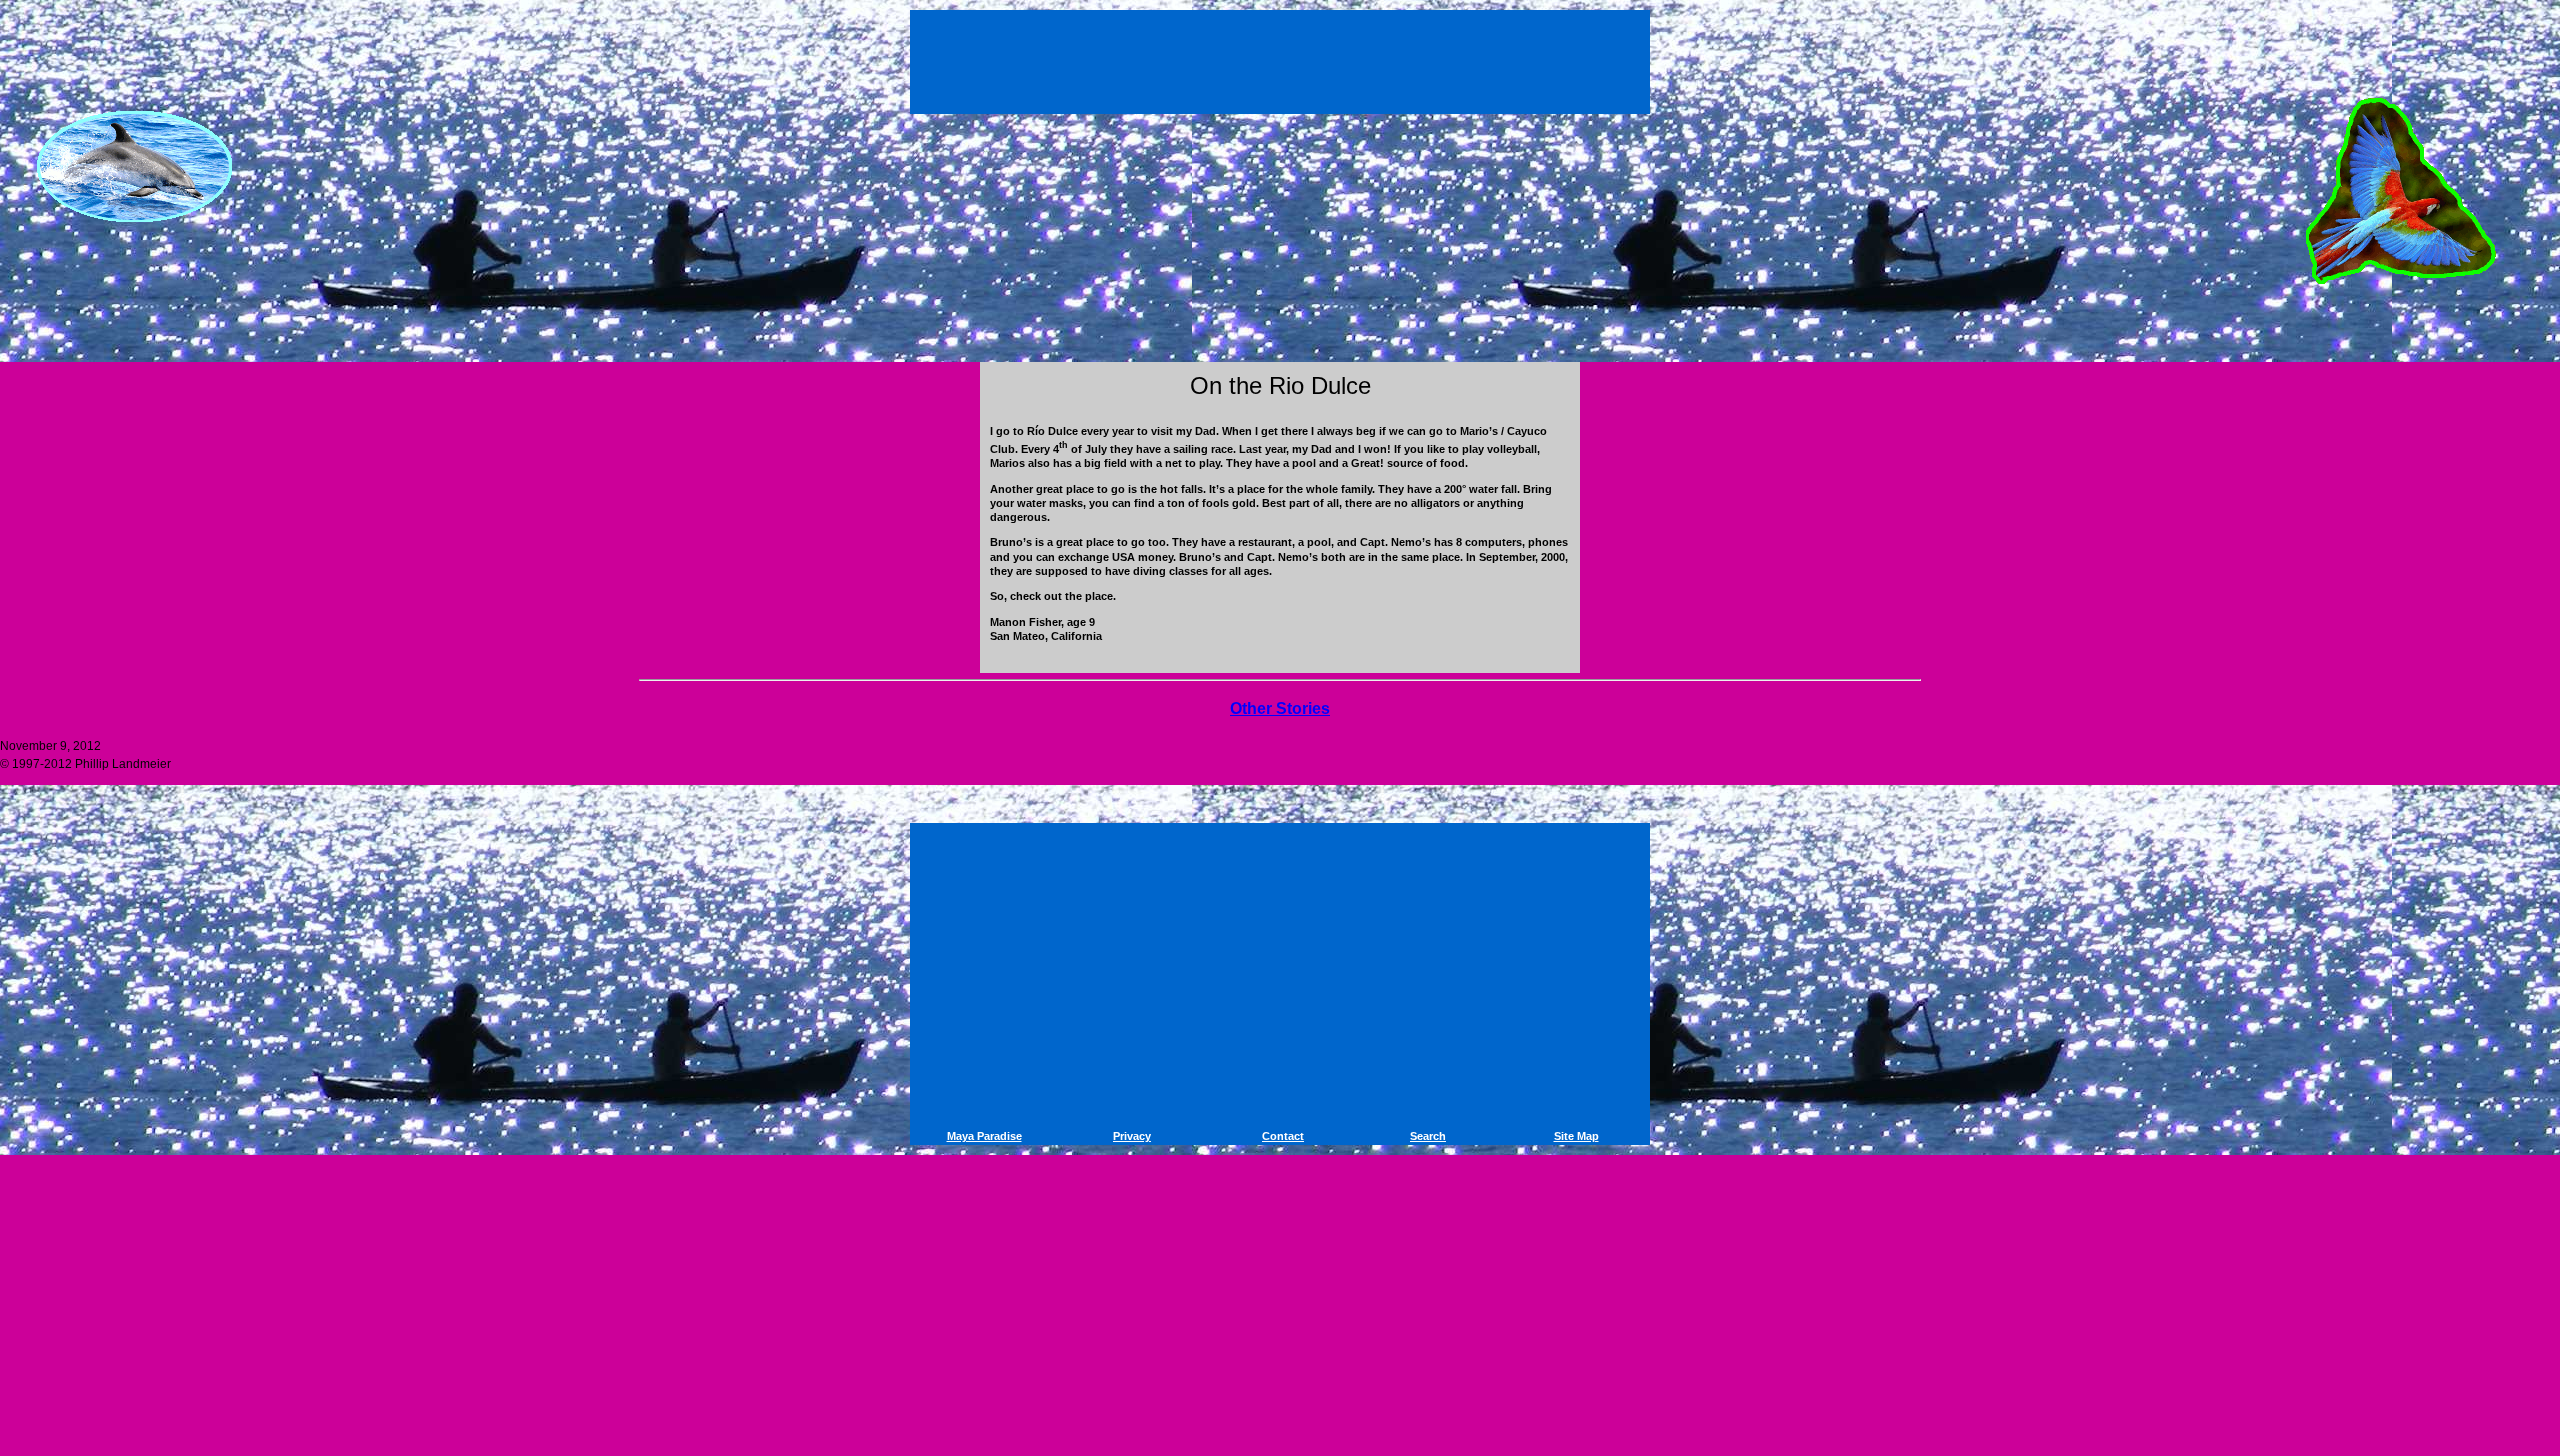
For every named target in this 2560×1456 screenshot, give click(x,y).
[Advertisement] (1283, 58)
